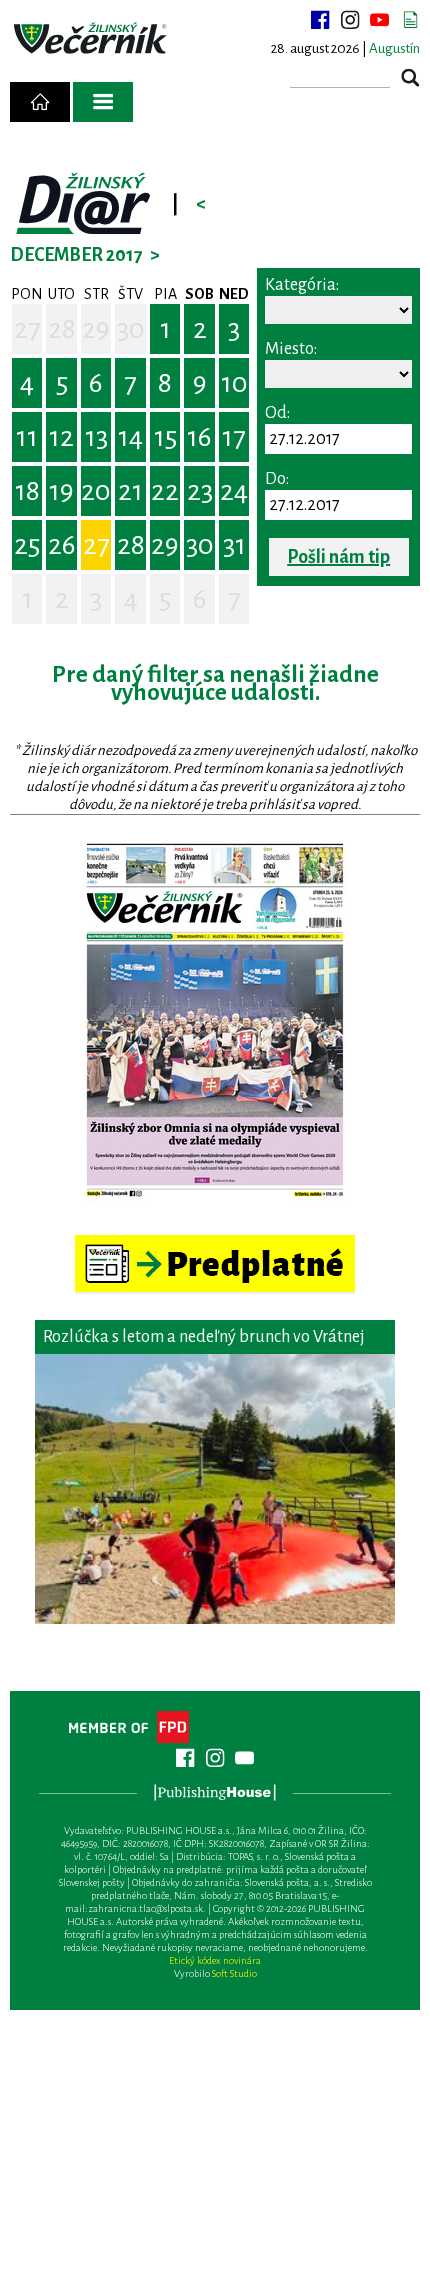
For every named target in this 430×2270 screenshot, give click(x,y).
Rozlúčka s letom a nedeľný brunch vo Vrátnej (204, 1337)
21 (130, 491)
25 (27, 545)
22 (165, 491)
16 (199, 437)
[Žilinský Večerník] (92, 39)
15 (165, 437)
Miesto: (291, 349)
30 (131, 329)
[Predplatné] (215, 1243)
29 (96, 329)
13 (96, 437)
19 (61, 491)
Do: (277, 479)
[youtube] (380, 20)
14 (130, 437)
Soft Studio (234, 1973)
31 (234, 545)
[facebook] (320, 20)
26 (62, 545)
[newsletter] (410, 20)
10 (234, 383)
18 (27, 491)
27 (27, 329)
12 (61, 437)
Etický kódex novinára (215, 1960)
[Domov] (40, 102)
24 (234, 491)
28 (62, 329)
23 (200, 491)
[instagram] (350, 20)
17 (234, 437)
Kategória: (302, 285)
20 (96, 491)
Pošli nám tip (338, 557)
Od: (277, 413)
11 (27, 437)
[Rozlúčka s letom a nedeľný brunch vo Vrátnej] (215, 1489)
